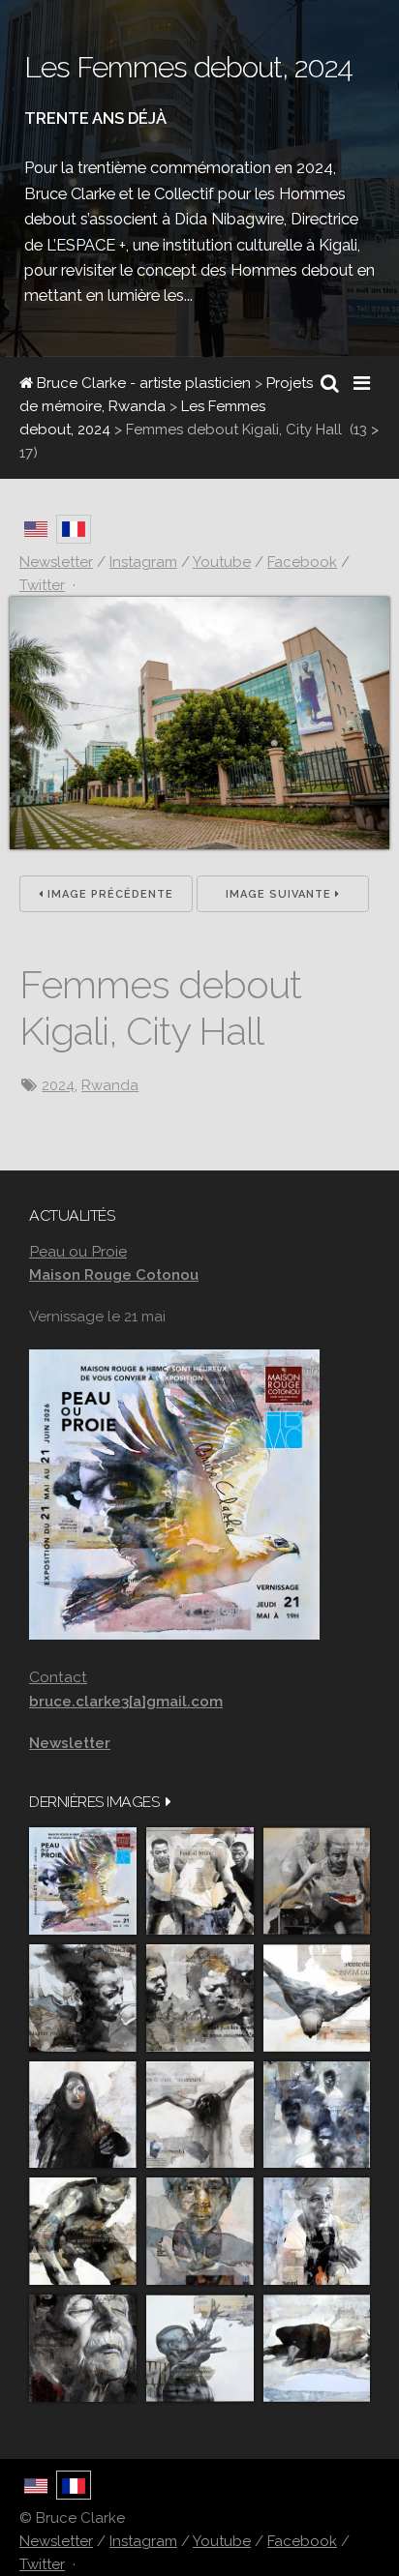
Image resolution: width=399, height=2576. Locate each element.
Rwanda (110, 1085)
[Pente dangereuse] (317, 1998)
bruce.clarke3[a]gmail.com (126, 1702)
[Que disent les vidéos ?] (200, 2348)
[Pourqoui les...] (317, 1881)
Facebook (302, 2541)
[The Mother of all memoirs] (200, 2231)
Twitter (42, 2564)
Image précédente (108, 894)
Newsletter (56, 2541)
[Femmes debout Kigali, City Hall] (199, 844)
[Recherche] (330, 383)
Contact (58, 1677)
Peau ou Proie (78, 1251)
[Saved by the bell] (317, 2231)
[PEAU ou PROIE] (83, 1881)
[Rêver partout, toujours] (83, 2231)
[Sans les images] (200, 1998)
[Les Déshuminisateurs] (200, 2115)
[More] (169, 1802)
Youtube (222, 2541)
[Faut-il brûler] (200, 1881)
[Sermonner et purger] (317, 2115)
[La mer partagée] (83, 1998)
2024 (58, 1085)
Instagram (143, 2541)
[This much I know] (83, 2348)
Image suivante (280, 894)
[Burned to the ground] (317, 2348)
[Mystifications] (83, 2115)
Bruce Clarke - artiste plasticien (142, 383)
